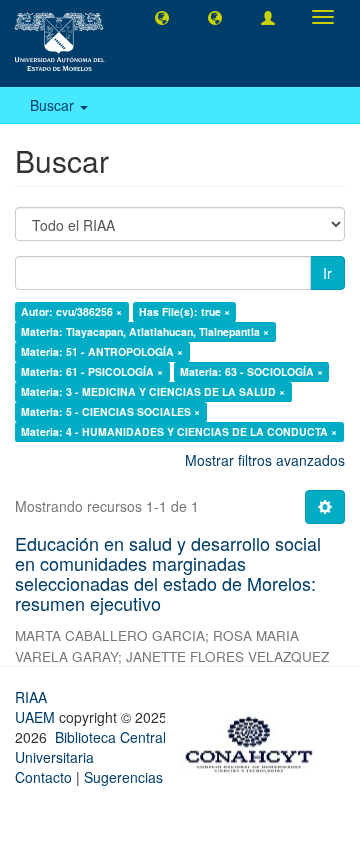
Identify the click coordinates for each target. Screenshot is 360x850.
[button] (162, 17)
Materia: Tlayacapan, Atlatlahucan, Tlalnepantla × (145, 331)
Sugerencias (123, 777)
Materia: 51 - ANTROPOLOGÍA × (102, 351)
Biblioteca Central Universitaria (90, 747)
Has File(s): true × (184, 311)
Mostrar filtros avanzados (265, 460)
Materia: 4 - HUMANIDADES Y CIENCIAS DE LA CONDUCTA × (179, 431)
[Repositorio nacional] (255, 741)
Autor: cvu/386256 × (71, 311)
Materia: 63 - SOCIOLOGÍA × (251, 371)
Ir (327, 273)
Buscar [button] (54, 105)
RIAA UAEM (37, 707)
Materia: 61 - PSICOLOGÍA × (92, 371)
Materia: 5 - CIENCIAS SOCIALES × (110, 411)
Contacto (43, 777)
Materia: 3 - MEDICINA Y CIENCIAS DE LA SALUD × (153, 391)
